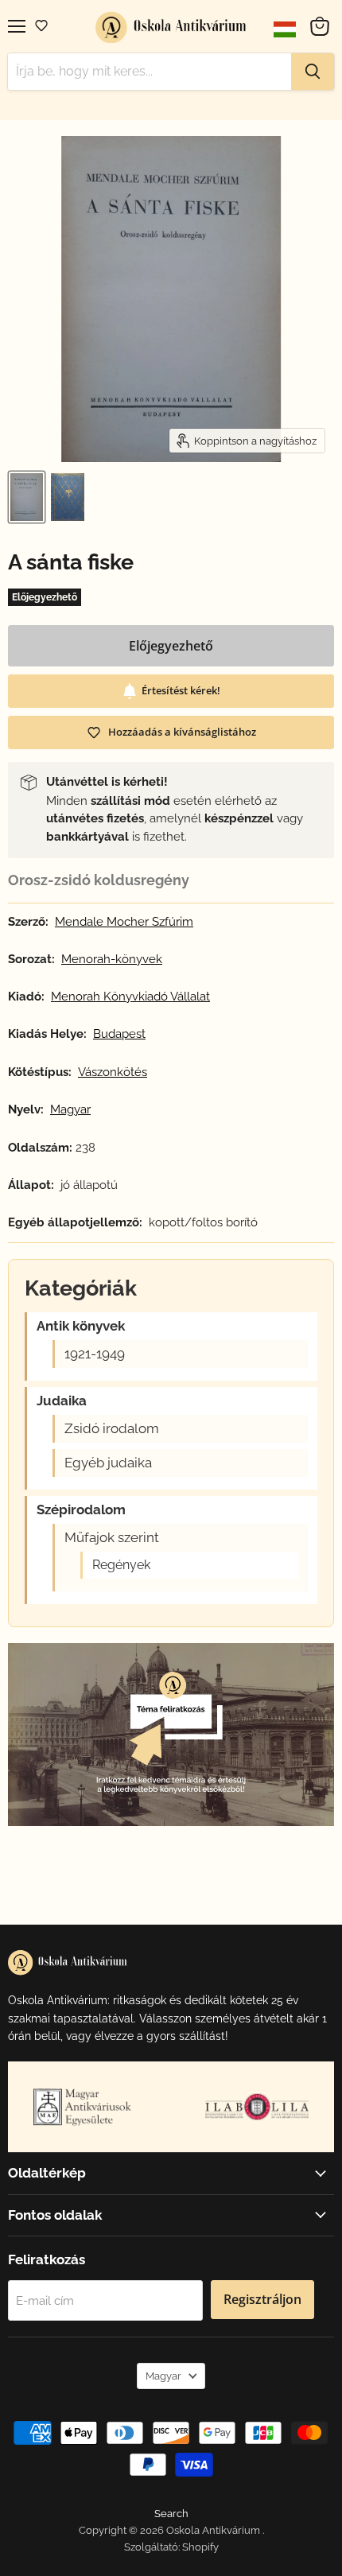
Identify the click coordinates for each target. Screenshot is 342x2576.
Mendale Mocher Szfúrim (124, 922)
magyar (70, 1110)
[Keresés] (313, 72)
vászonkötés (113, 1072)
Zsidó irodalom (112, 1429)
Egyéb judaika (108, 1463)
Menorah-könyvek (112, 960)
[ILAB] (257, 2106)
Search (171, 2514)
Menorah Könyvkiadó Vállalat (130, 997)
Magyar (163, 2376)
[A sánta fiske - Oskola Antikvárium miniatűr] (27, 497)
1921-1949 (95, 1354)
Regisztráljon (262, 2299)
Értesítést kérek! (181, 690)
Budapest (119, 1034)
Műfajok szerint (112, 1538)
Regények (121, 1565)
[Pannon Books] (85, 2107)
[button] (41, 25)
